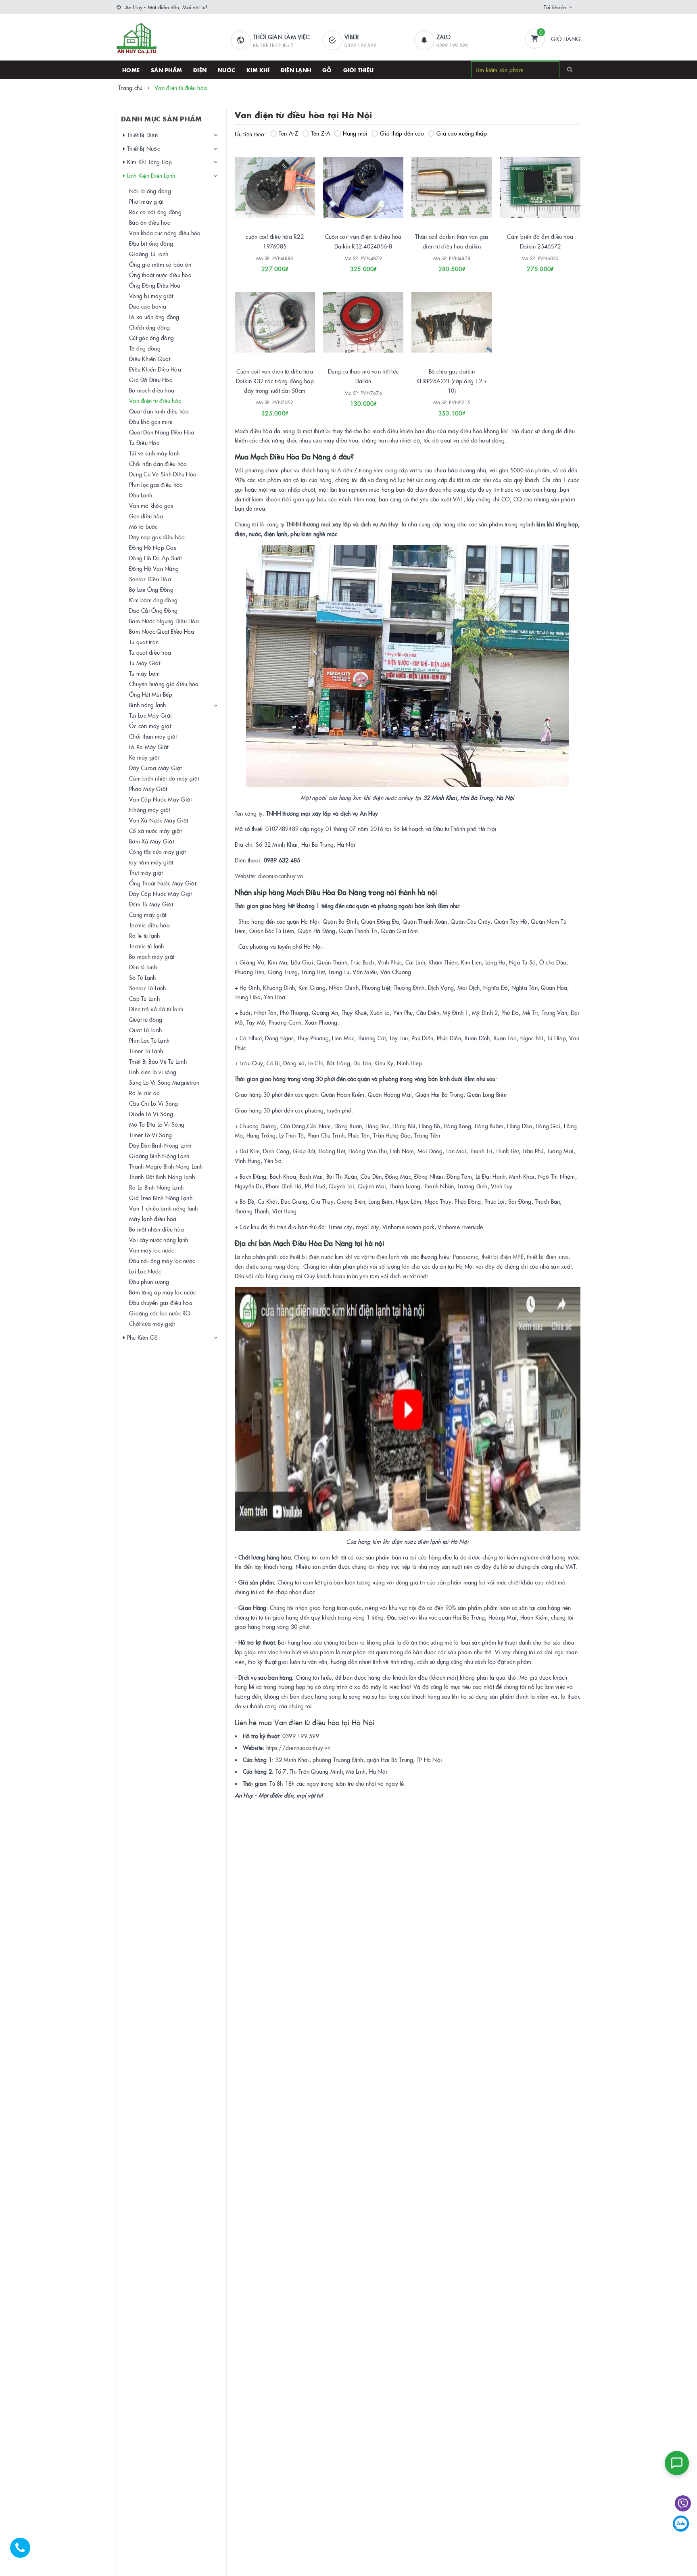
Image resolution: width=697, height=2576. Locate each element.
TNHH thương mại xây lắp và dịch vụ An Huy (342, 524)
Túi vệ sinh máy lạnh (154, 453)
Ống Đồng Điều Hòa (155, 285)
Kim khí (258, 70)
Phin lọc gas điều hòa (156, 484)
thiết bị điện (305, 1257)
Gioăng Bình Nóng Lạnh (159, 1156)
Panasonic (465, 1257)
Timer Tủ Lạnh (146, 1051)
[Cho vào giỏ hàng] (441, 266)
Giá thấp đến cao (402, 133)
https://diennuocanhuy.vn (298, 1747)
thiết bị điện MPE (503, 1257)
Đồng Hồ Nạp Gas (152, 547)
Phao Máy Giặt (148, 789)
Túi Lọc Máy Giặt (150, 715)
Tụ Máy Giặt (145, 663)
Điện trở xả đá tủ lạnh (156, 1009)
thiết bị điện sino (548, 1257)
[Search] (570, 69)
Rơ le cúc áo (144, 1093)
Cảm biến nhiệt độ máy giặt (164, 778)
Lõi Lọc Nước (145, 1271)
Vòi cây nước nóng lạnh (159, 1240)
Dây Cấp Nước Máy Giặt (160, 893)
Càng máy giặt (148, 914)
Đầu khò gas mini (151, 422)
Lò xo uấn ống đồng (154, 317)
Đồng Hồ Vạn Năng (154, 568)
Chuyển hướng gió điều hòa (164, 684)
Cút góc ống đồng (151, 338)
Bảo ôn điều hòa (150, 222)
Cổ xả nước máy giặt (155, 831)
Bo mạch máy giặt (152, 956)
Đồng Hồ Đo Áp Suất (155, 558)
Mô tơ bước (143, 526)
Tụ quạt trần (144, 642)
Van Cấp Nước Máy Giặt (160, 799)
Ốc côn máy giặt (150, 726)
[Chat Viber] (683, 2503)
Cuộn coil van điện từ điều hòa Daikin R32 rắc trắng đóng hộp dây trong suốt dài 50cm (275, 381)
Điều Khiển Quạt (150, 359)
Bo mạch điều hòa (152, 390)
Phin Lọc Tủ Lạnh (149, 1040)
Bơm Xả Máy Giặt (151, 841)
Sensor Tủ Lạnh (148, 988)
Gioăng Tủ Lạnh (149, 254)
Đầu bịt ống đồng (151, 243)
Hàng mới (355, 133)
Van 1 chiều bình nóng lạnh (164, 1208)
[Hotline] (24, 2552)
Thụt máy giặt (146, 873)
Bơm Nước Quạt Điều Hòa (162, 631)
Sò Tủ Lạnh (143, 977)
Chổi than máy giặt (153, 736)
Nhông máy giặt (150, 810)
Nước (226, 70)
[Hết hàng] (264, 266)
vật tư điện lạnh (380, 1257)
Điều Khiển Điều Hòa (155, 369)
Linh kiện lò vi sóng (153, 1072)
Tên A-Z (289, 133)
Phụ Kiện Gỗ (141, 1337)
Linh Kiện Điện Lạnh (150, 175)
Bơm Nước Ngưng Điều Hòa (164, 621)
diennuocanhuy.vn (281, 876)
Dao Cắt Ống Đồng (153, 610)
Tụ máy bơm (145, 673)
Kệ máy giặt (144, 757)
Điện (200, 70)
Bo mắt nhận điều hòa (157, 1229)
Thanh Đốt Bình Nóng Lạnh (162, 1177)
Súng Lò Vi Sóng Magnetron (164, 1082)
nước (327, 1257)
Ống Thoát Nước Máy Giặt (163, 883)
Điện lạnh (296, 70)
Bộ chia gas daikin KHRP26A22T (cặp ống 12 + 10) (452, 381)
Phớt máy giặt (146, 201)
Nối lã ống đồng (150, 191)
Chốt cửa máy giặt (152, 1323)
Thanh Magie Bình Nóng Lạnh (166, 1166)
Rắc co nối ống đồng (155, 212)
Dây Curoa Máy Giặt (155, 768)
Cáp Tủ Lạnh (144, 998)
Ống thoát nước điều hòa (160, 275)
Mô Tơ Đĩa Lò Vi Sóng (157, 1124)
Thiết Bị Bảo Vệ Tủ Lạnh (158, 1061)
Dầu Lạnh (141, 495)
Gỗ (327, 70)
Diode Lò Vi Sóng (151, 1114)
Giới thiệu (359, 70)
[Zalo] (681, 2524)
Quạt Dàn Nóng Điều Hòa (162, 432)
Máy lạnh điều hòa (153, 1219)
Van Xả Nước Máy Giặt (159, 820)
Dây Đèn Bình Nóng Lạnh (160, 1145)
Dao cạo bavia (148, 306)
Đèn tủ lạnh (143, 967)
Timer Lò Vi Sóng (150, 1135)
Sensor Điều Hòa (150, 579)
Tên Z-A (321, 133)
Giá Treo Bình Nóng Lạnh (161, 1198)
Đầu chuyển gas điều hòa (161, 1303)
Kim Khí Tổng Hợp (148, 162)
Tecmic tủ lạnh (147, 946)
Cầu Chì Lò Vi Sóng (154, 1103)
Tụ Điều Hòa (144, 443)
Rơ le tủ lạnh (144, 935)
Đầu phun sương (149, 1282)
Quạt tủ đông (146, 1019)
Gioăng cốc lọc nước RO (160, 1313)
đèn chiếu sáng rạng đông (267, 1266)
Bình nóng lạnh (148, 705)
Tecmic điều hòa (149, 925)
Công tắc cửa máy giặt (157, 852)
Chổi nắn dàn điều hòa (158, 463)
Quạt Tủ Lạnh (145, 1030)
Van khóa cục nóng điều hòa (165, 233)
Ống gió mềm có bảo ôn (160, 264)
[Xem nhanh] (284, 266)
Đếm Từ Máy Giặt (151, 904)
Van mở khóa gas (151, 505)
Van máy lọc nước (151, 1250)
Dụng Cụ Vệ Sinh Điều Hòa (163, 474)
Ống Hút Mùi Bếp (151, 694)
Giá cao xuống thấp (462, 133)
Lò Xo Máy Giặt (149, 747)
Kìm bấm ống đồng (153, 600)
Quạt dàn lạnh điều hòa (159, 411)
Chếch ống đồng (150, 327)
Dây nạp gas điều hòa (157, 537)
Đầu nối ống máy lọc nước (162, 1261)
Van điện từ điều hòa (155, 401)
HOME (131, 70)
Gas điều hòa (146, 516)
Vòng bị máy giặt (151, 296)
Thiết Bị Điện (141, 135)
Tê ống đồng (145, 348)
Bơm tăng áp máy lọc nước (162, 1292)
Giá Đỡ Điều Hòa (151, 380)
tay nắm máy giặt (151, 862)
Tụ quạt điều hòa (150, 652)
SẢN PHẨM (166, 70)
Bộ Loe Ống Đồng (151, 589)
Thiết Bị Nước (142, 148)
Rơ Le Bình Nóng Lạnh (156, 1187)
